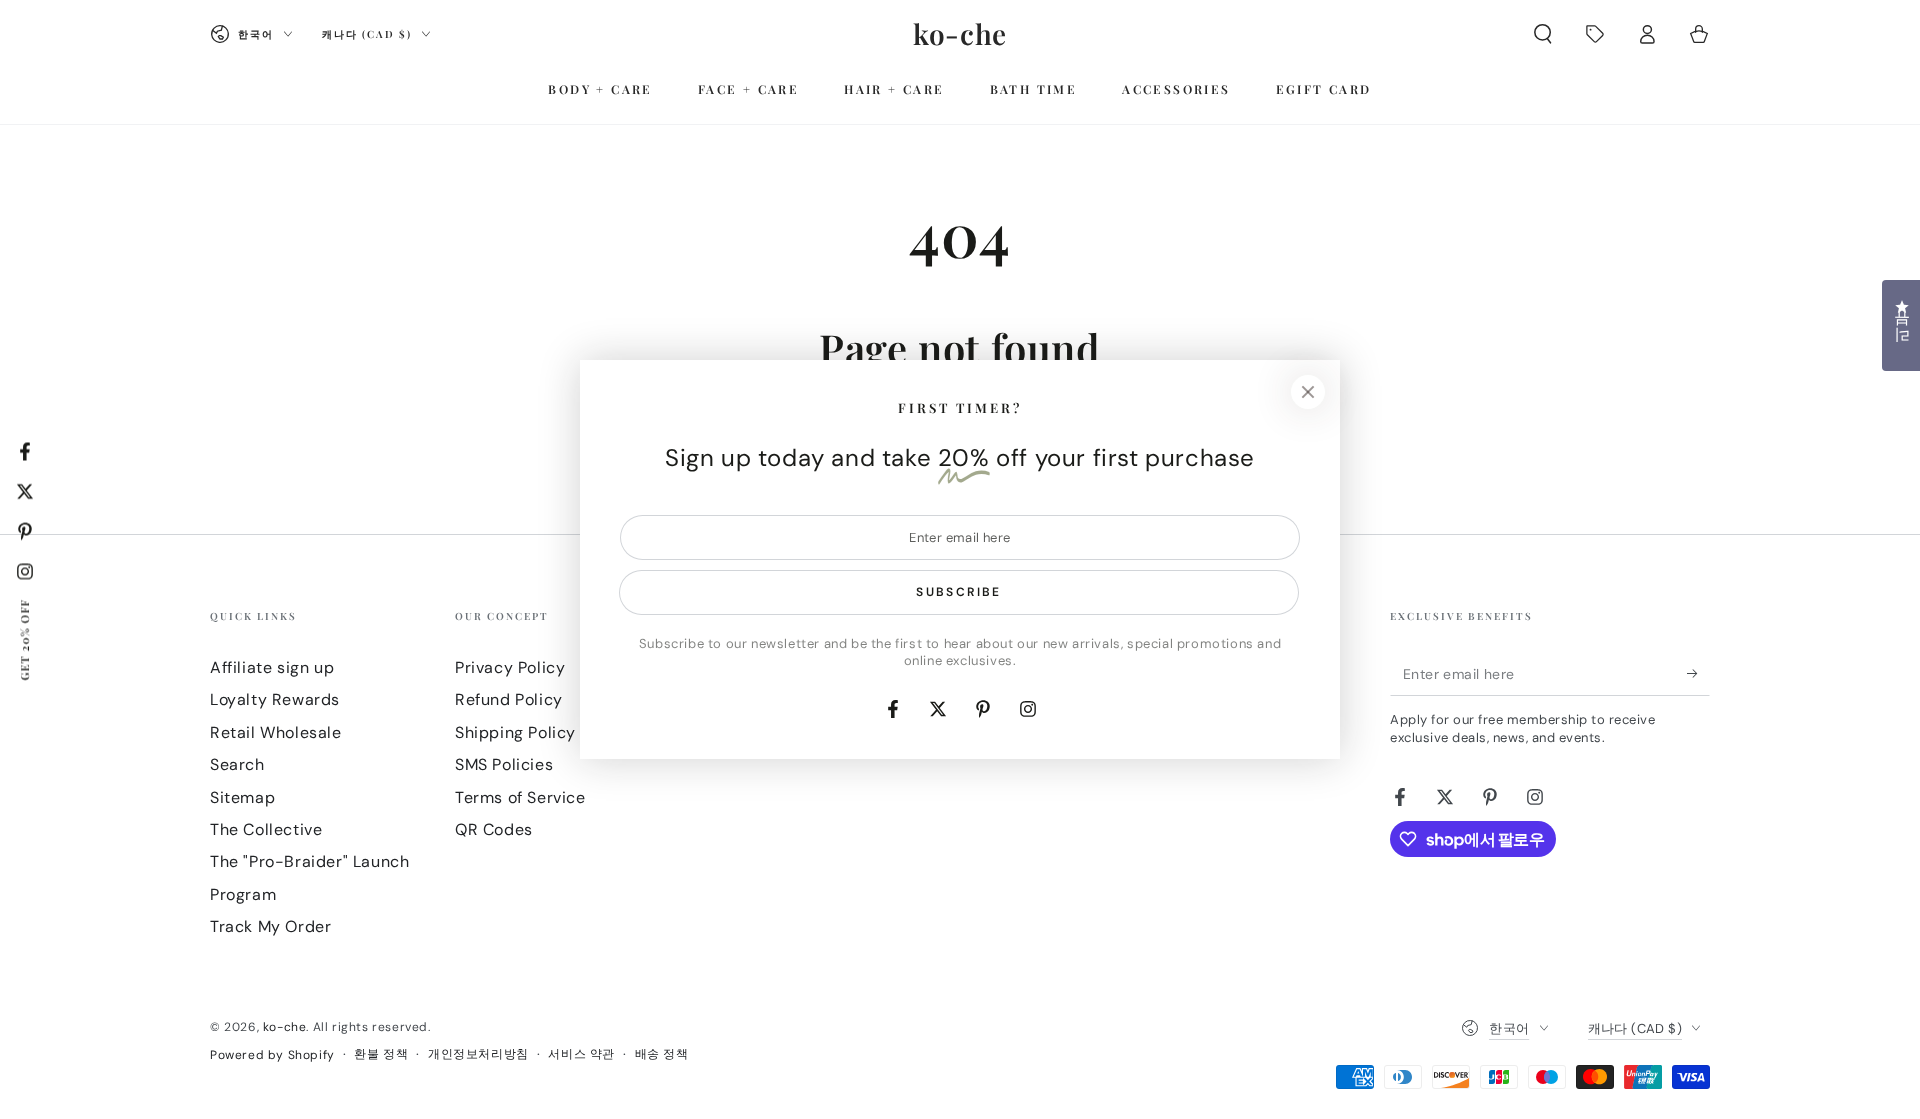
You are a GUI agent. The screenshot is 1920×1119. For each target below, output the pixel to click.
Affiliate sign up (272, 667)
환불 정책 (381, 1054)
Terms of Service (520, 797)
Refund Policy (509, 699)
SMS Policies (504, 764)
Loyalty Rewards (275, 699)
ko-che (285, 1027)
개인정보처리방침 (478, 1054)
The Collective (266, 829)
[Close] (1308, 392)
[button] (1543, 34)
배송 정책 (662, 1054)
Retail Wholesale (276, 732)
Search (237, 764)
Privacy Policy (510, 667)
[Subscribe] (1698, 673)
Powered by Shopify (272, 1055)
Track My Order (270, 926)
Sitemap (242, 797)
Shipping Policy (515, 732)
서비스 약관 (581, 1054)
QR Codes (494, 829)
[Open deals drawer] (1595, 34)
